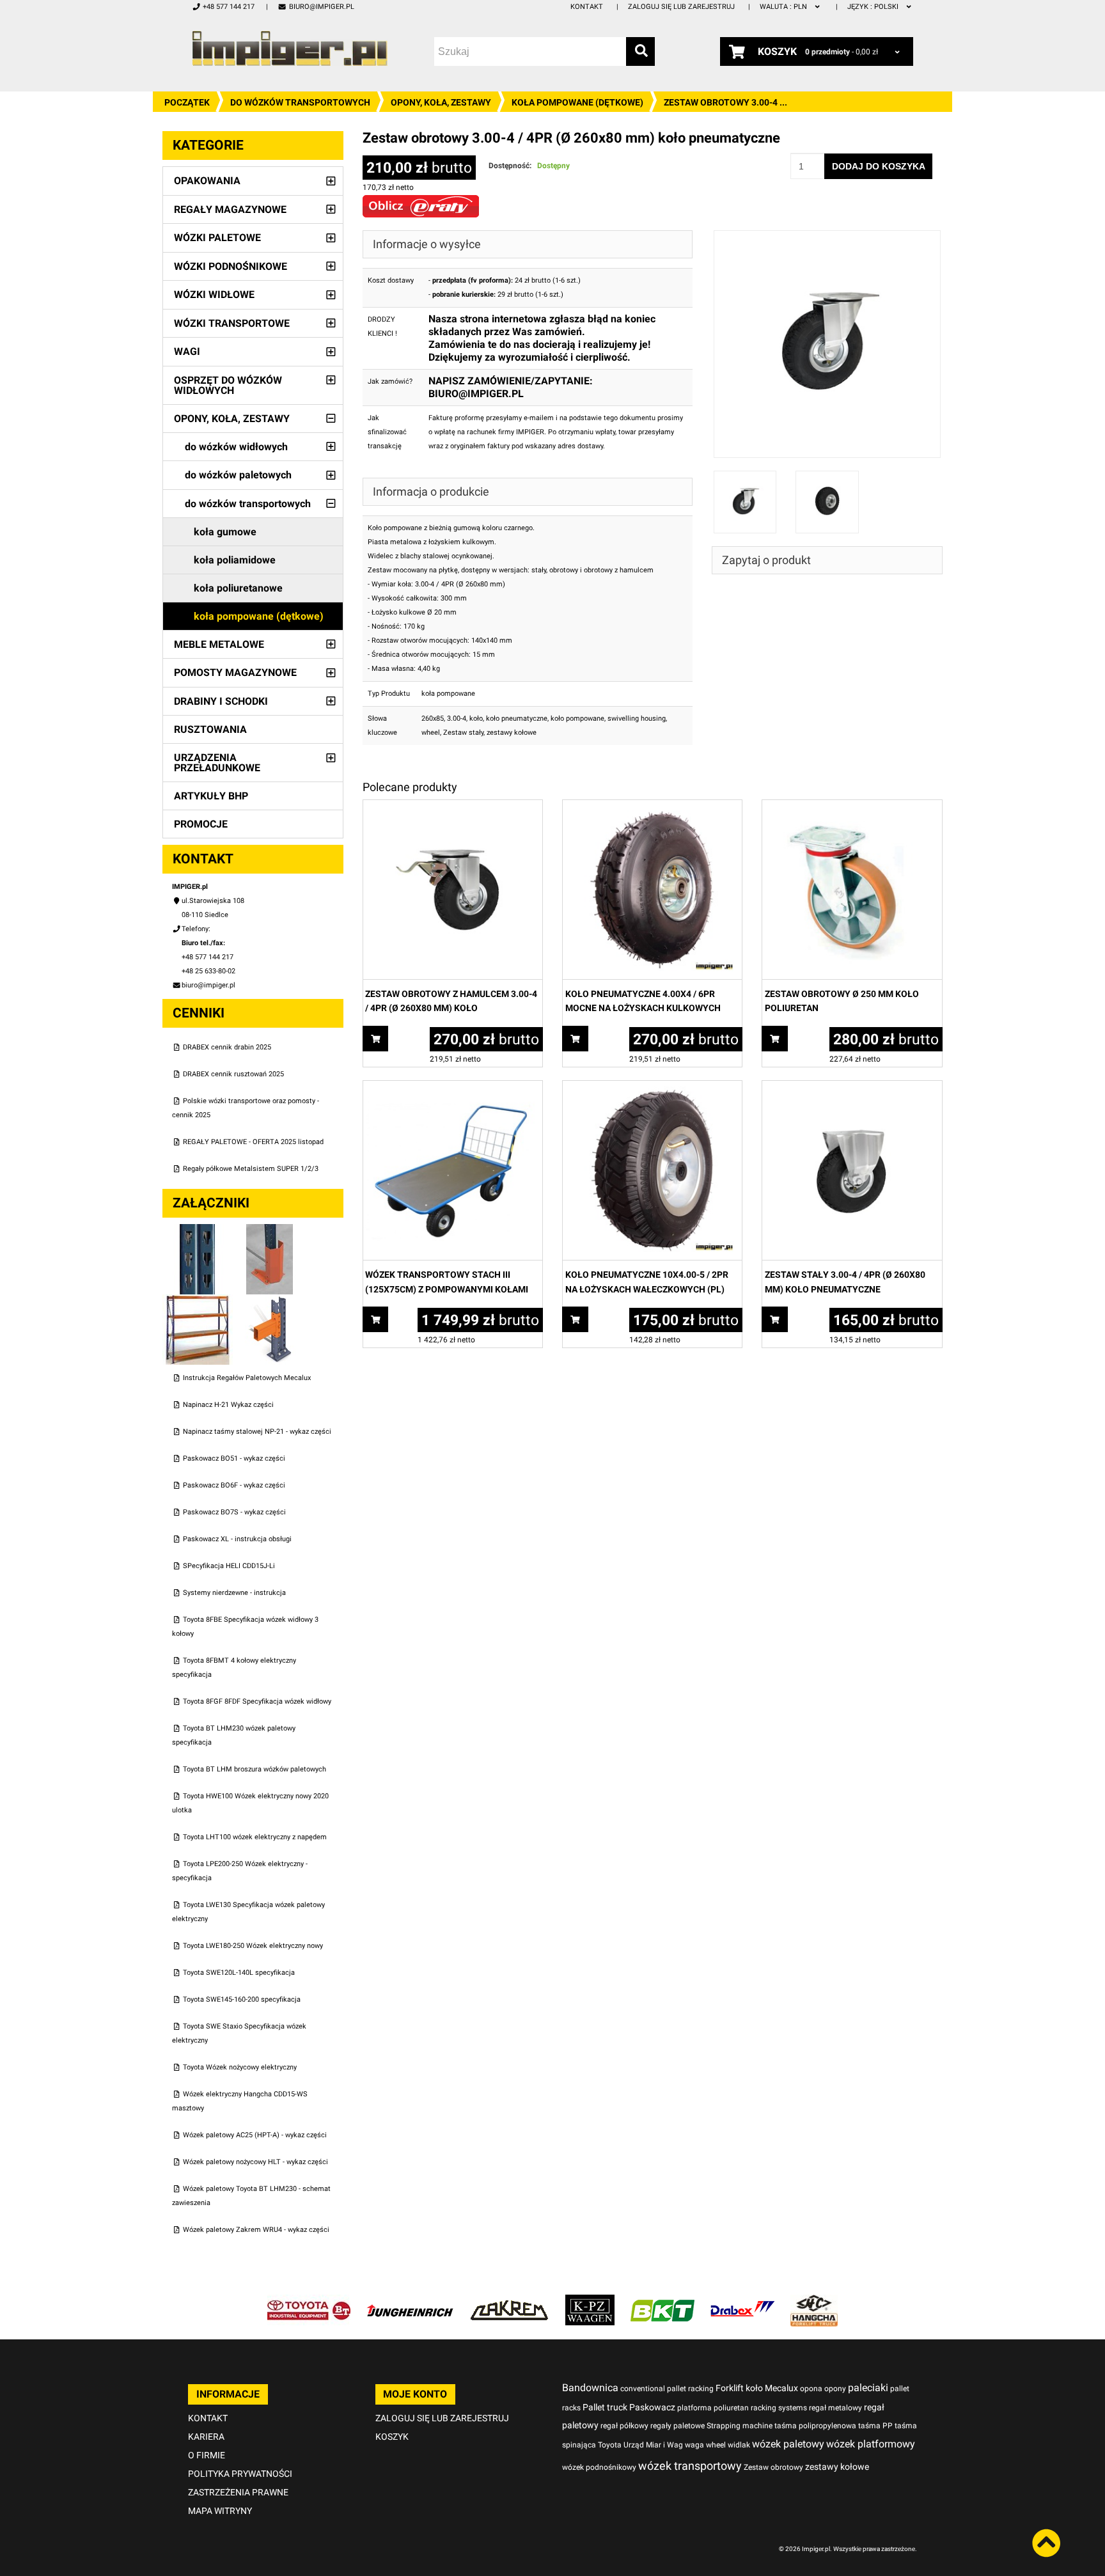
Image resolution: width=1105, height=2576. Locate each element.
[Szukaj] (640, 51)
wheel (431, 733)
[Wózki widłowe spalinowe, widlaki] (814, 2301)
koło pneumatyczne (517, 719)
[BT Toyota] (309, 2301)
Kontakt (587, 7)
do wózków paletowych (238, 475)
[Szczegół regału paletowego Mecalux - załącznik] (270, 1301)
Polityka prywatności (240, 2474)
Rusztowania (210, 729)
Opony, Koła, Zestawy (441, 102)
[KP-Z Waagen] (590, 2301)
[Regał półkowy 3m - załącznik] (199, 1301)
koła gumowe (225, 532)
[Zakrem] (509, 2301)
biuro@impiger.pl (321, 7)
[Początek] (290, 48)
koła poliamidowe (235, 560)
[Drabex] (742, 2301)
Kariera (206, 2437)
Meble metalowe (219, 644)
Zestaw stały (463, 733)
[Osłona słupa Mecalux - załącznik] (270, 1231)
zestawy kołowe (512, 733)
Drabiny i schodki (221, 701)
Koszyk (392, 2437)
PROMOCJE (201, 824)
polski (874, 7)
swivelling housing (637, 719)
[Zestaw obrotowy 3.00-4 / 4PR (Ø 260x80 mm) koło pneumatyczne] (827, 237)
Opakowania (207, 181)
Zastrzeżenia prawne (238, 2492)
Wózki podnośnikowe (231, 266)
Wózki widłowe (214, 295)
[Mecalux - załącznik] (199, 1231)
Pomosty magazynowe (235, 672)
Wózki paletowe (217, 238)
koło (476, 719)
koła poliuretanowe (238, 588)
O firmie (207, 2455)
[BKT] (662, 2301)
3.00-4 (457, 719)
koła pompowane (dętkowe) (577, 102)
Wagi (187, 351)
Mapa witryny (220, 2511)
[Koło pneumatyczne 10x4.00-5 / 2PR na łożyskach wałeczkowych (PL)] (652, 1088)
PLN (784, 7)
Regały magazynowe (230, 209)
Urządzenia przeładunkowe (217, 763)
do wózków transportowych (300, 102)
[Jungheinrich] (410, 2301)
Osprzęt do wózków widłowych (228, 385)
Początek (187, 102)
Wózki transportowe (232, 323)
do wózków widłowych (236, 447)
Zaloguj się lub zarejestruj (681, 7)
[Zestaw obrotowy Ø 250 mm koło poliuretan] (852, 807)
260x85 (433, 719)
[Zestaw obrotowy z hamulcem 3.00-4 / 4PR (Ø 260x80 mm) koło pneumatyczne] (453, 807)
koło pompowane (577, 719)
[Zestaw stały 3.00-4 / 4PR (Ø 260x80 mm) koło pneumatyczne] (852, 1088)
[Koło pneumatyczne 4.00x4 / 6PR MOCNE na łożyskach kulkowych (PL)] (652, 807)
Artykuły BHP (211, 796)
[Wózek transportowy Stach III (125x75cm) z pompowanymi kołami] (453, 1088)
